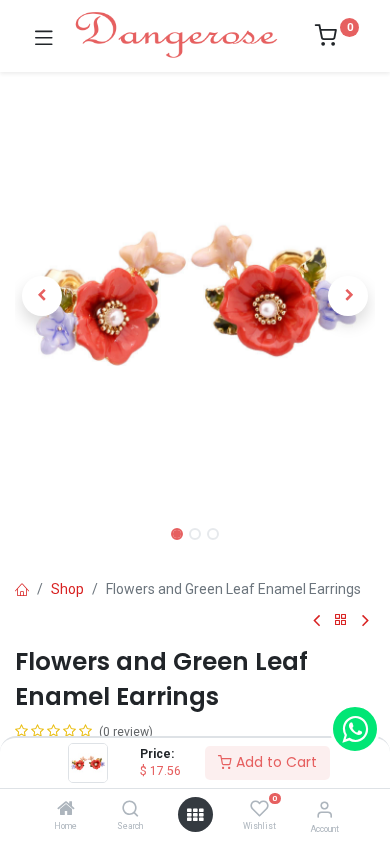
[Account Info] (324, 809)
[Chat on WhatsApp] (355, 729)
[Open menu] (195, 815)
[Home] (66, 810)
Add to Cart (274, 762)
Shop (67, 589)
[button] (42, 296)
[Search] (130, 810)
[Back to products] (341, 620)
